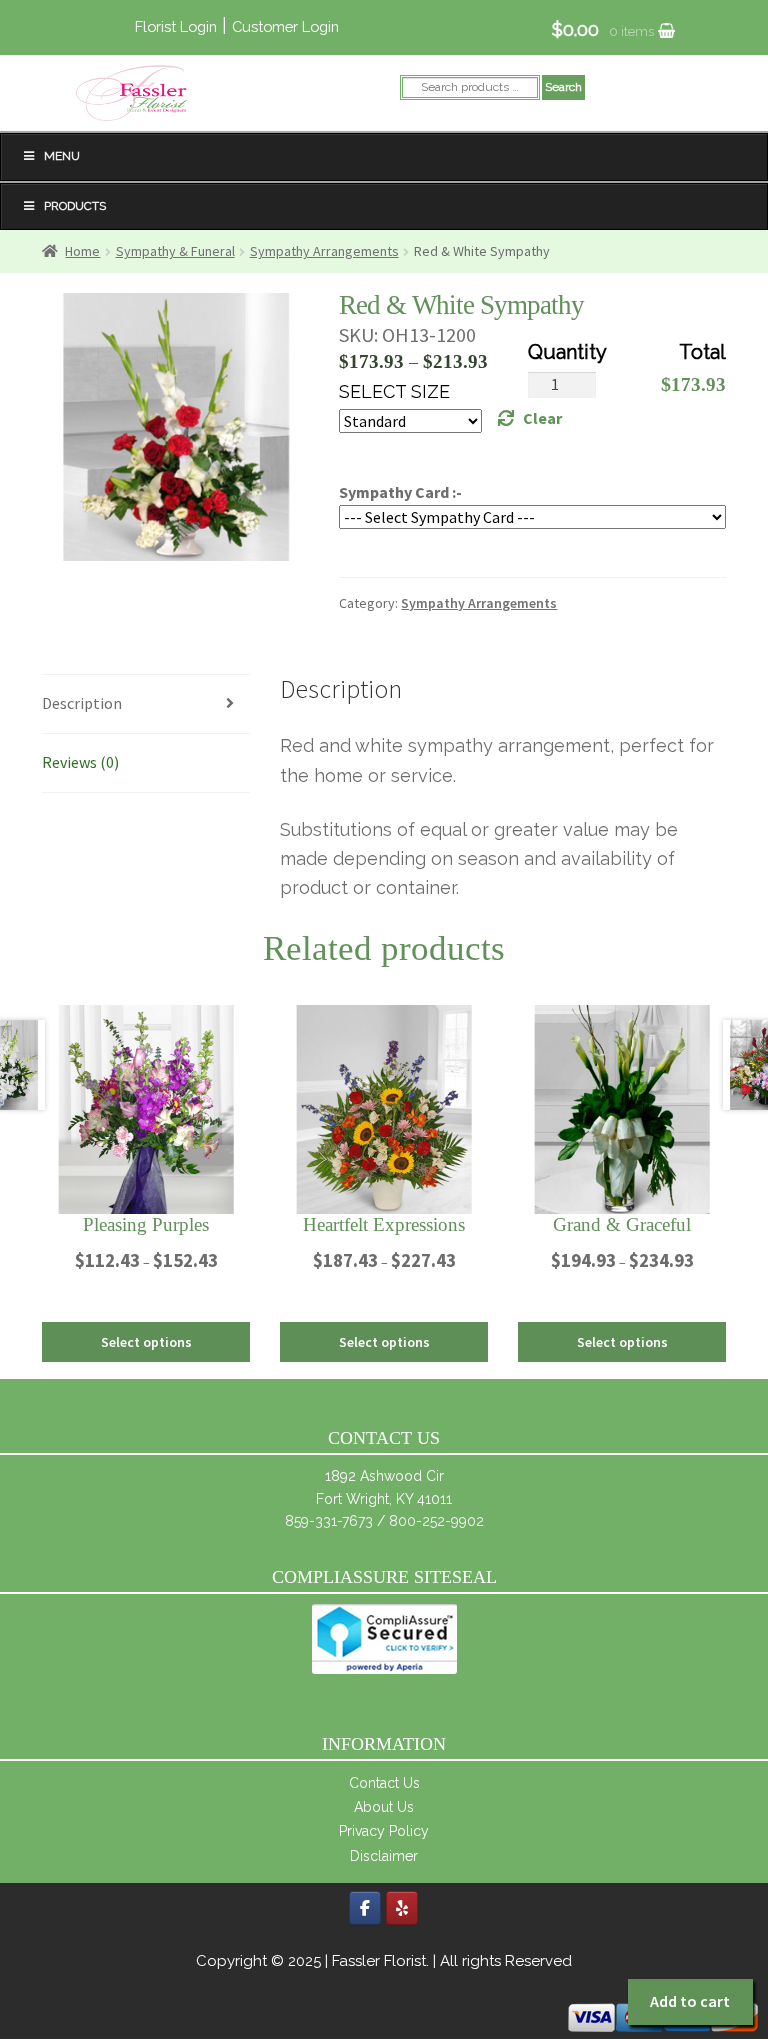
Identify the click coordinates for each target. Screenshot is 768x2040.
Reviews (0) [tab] (80, 762)
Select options (146, 1342)
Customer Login (285, 26)
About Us (384, 1807)
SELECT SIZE (394, 391)
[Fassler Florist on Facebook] (365, 1908)
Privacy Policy (384, 1831)
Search (563, 87)
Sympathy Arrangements (324, 251)
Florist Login (176, 26)
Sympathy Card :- (400, 492)
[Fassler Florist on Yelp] (402, 1908)
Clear (542, 418)
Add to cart (690, 2001)
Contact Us (384, 1783)
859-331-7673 (329, 1521)
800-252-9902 (436, 1521)
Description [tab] (82, 703)
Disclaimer (384, 1856)
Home (82, 251)
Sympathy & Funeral (175, 251)
